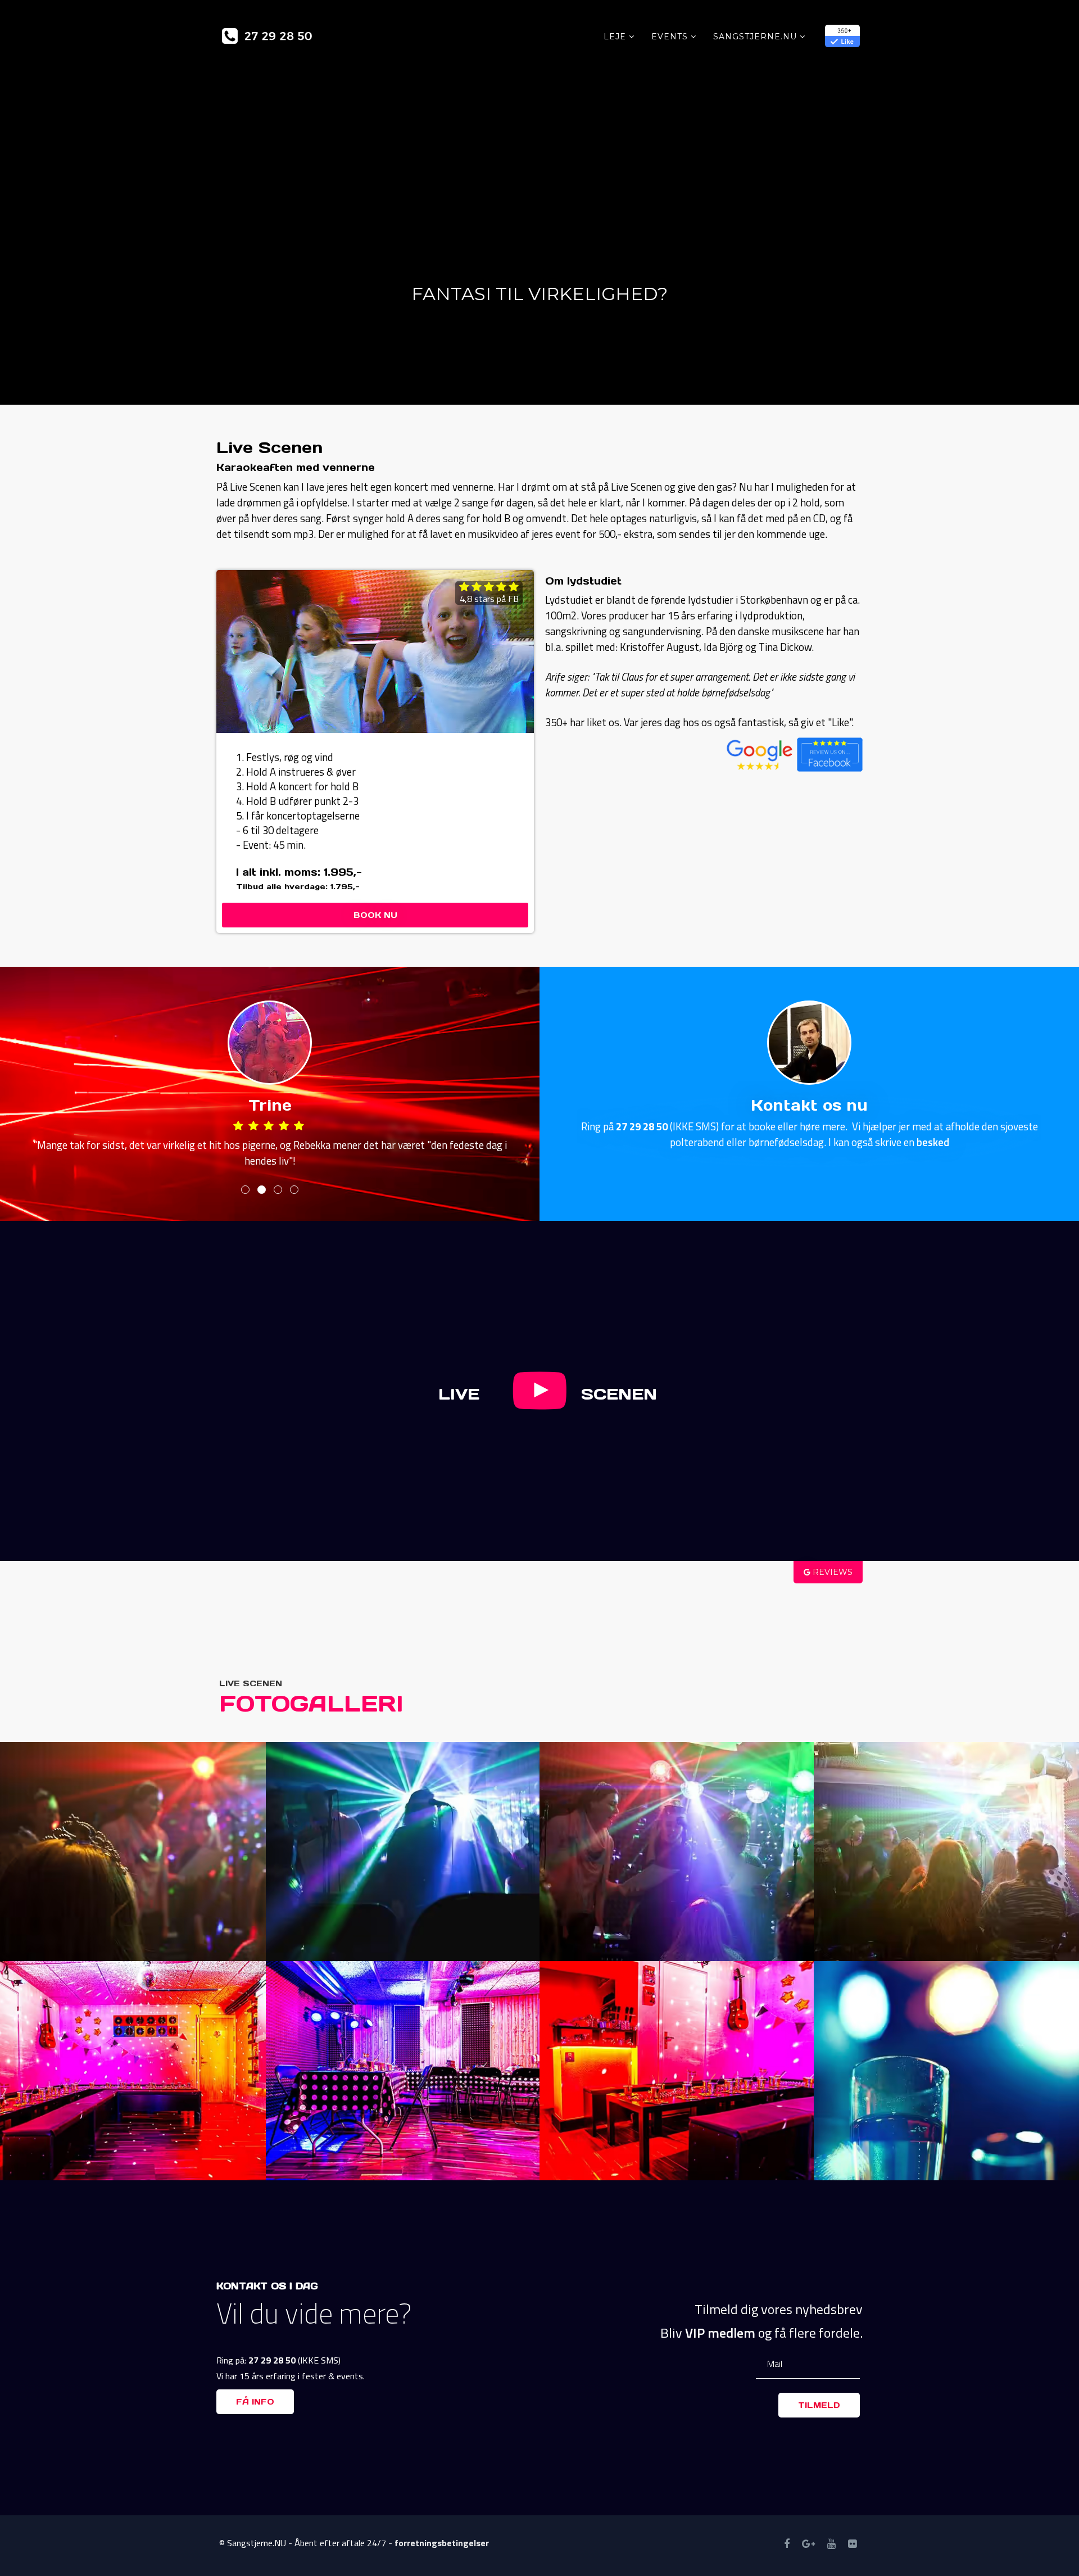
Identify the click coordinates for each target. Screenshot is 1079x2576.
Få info (255, 2402)
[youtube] (831, 2544)
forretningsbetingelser (442, 2543)
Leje (615, 37)
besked (933, 1142)
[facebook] (787, 2544)
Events (670, 37)
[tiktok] (852, 2544)
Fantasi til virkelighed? (539, 294)
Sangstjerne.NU (755, 37)
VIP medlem (720, 2333)
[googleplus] (808, 2544)
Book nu (375, 915)
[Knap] (540, 1406)
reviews (831, 1572)
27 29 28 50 (642, 1126)
